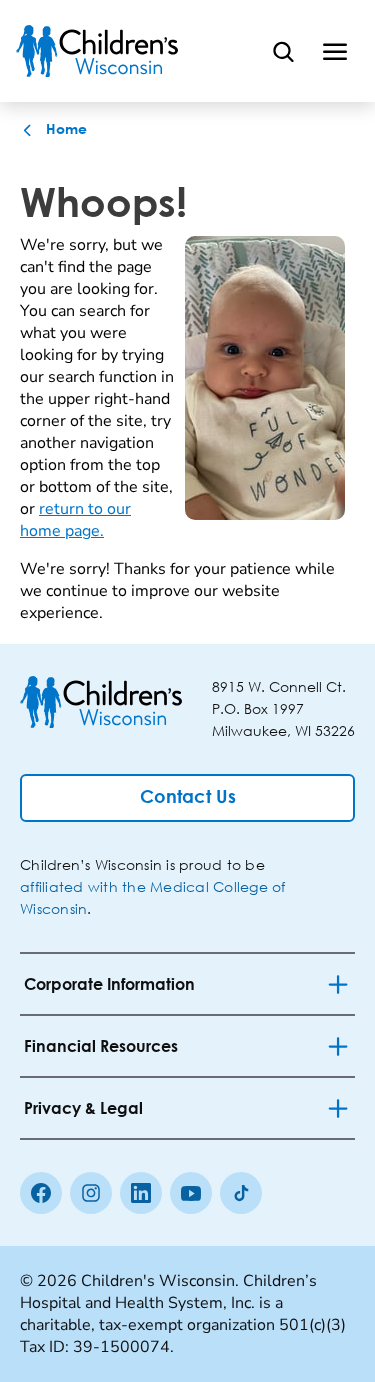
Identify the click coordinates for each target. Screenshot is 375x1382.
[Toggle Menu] (335, 51)
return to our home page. (75, 520)
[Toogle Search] (283, 51)
